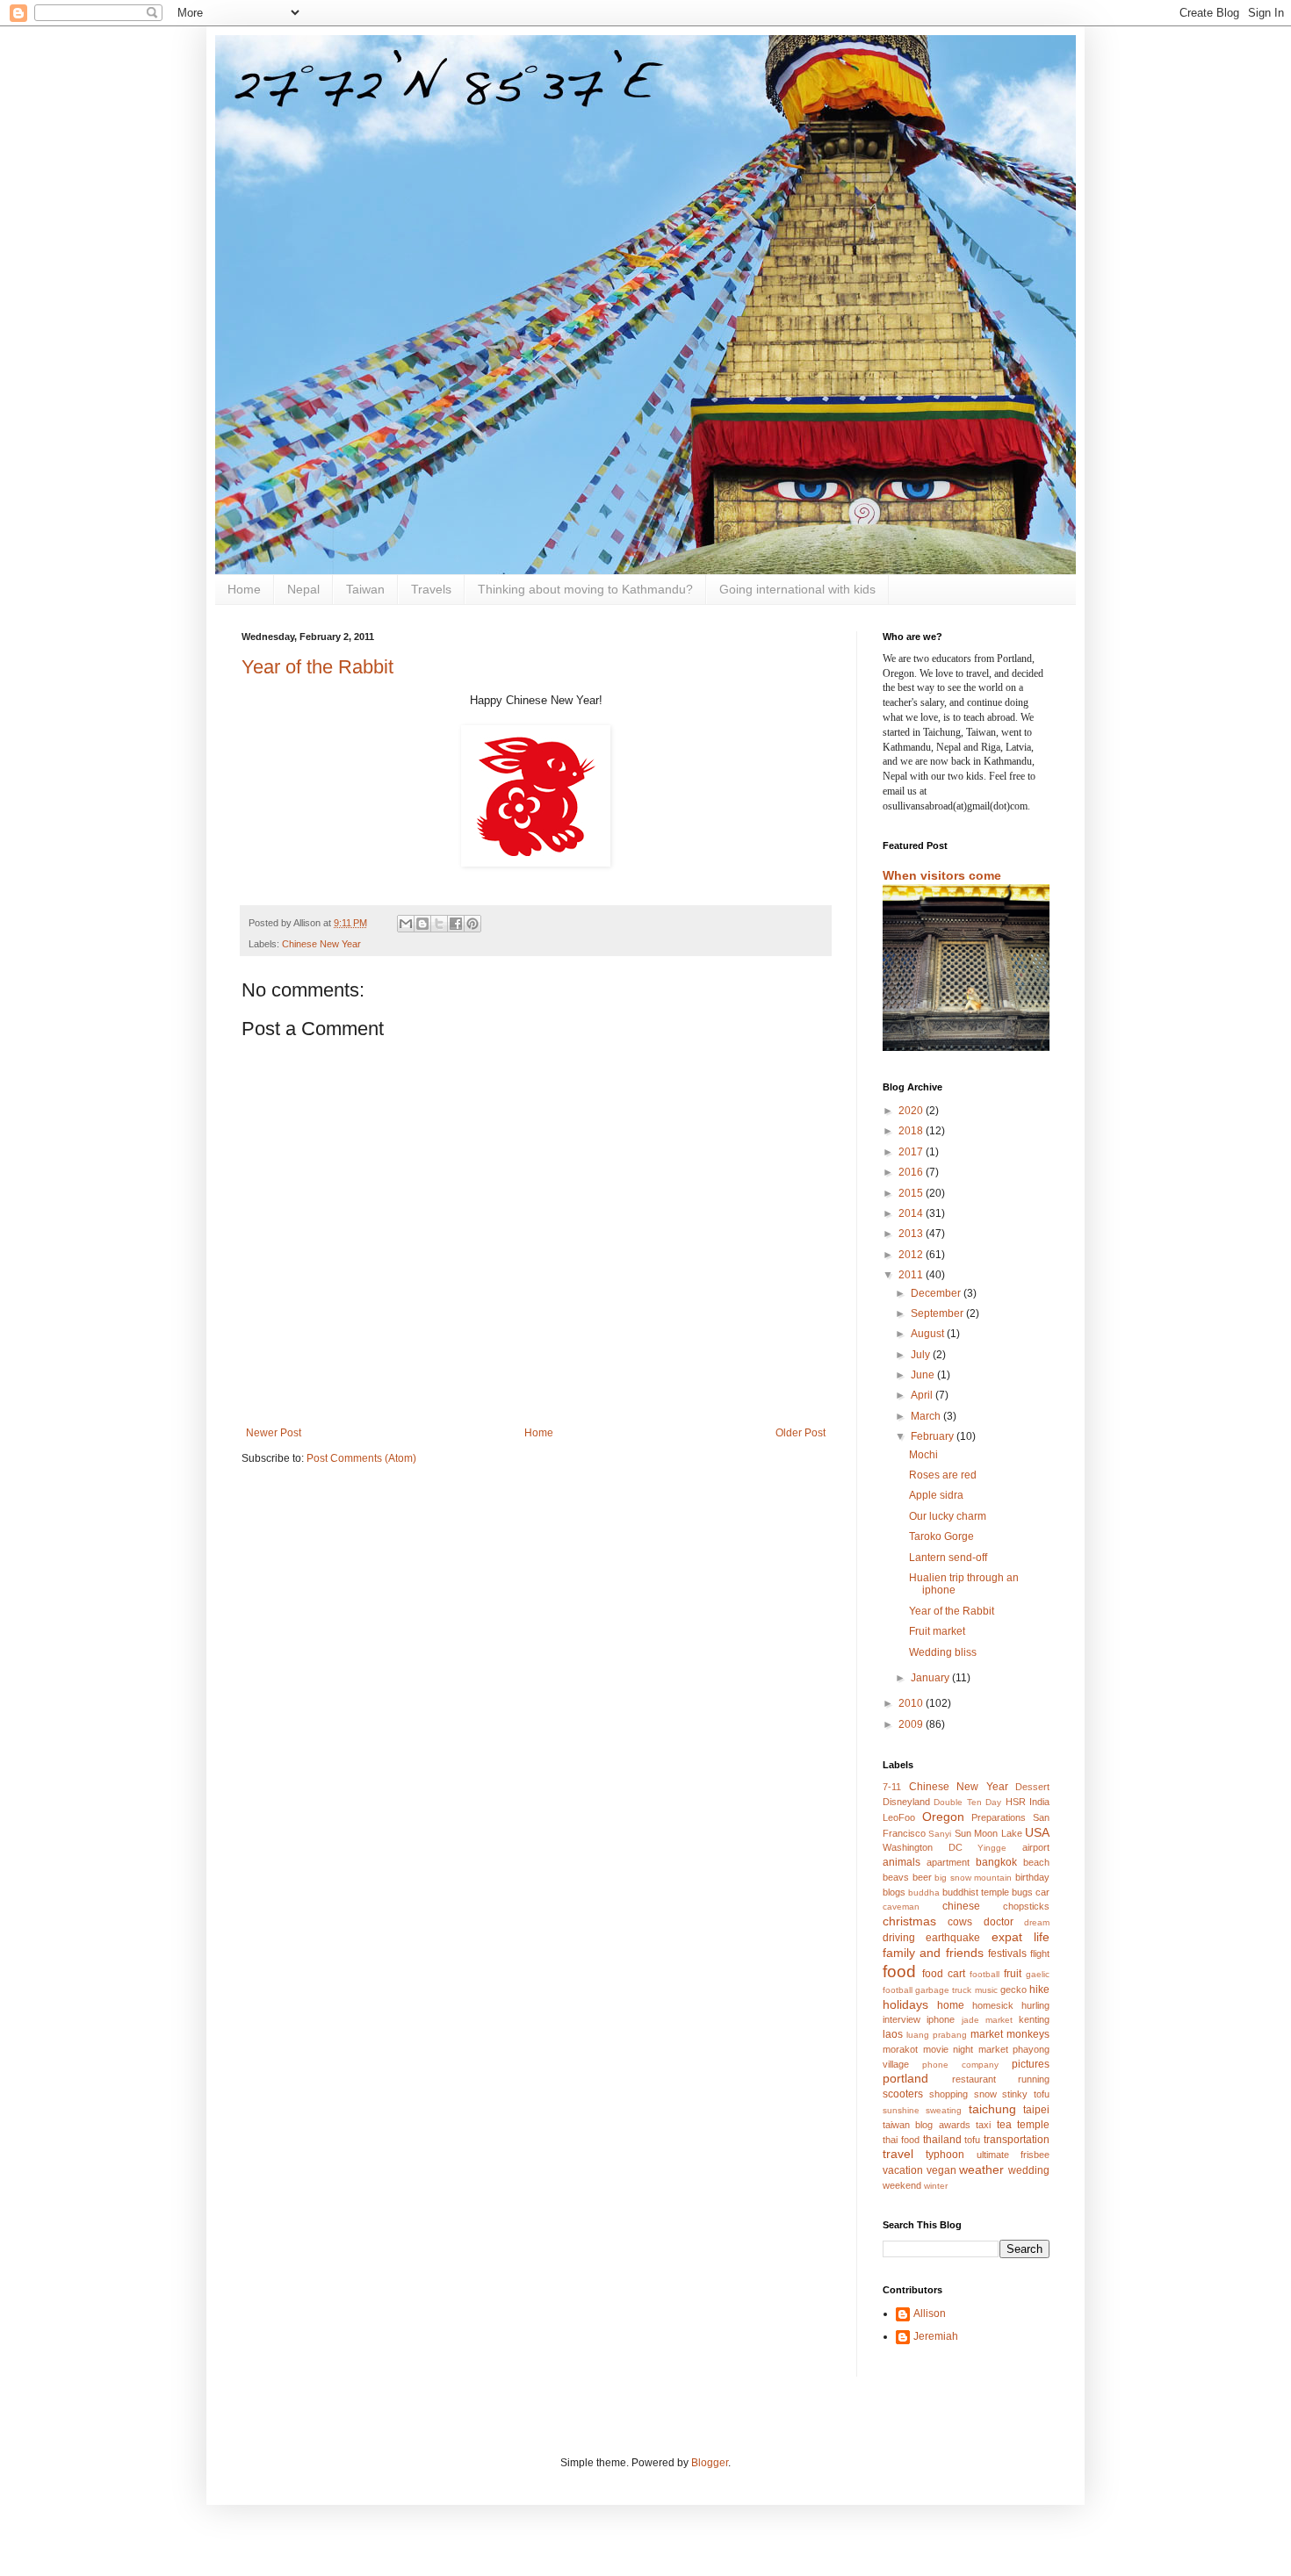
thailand (942, 2140)
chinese (961, 1906)
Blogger (710, 2463)
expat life (1021, 1937)
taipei (1036, 2110)
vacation (903, 2170)
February (934, 1436)
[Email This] (406, 924)
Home (244, 589)
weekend (902, 2185)
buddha (924, 1892)
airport (1036, 1847)
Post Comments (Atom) (361, 1458)
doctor (999, 1922)
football (984, 1974)
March (927, 1416)
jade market (987, 2020)
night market (981, 2049)
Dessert (1032, 1787)
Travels (431, 589)
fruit (1013, 1974)
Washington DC (923, 1847)
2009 (912, 1724)
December (937, 1293)
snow (985, 2094)
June (924, 1375)
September (938, 1313)
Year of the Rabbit (317, 667)
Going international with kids (797, 589)
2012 (912, 1255)
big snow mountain (973, 1878)
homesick (993, 2005)
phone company (960, 2065)
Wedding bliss (943, 1652)
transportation (1017, 2140)
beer (922, 1877)
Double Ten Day (967, 1802)
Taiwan (365, 589)
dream (1037, 1922)
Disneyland (906, 1802)
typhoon (945, 2155)
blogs (894, 1892)
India (1039, 1802)
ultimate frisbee (1013, 2155)
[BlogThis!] (422, 924)
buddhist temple (976, 1892)
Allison (930, 2313)
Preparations (999, 1817)
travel (898, 2154)
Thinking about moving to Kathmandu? (585, 589)
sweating (944, 2110)
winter (936, 2186)
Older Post (801, 1433)
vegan (941, 2170)
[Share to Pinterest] (472, 924)
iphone (941, 2019)
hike (1039, 1990)
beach (1036, 1862)
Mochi (923, 1455)
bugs (1022, 1892)
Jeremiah (936, 2336)
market (987, 2034)
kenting (1034, 2019)
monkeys (1028, 2034)
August (929, 1334)
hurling (1035, 2005)
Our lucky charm (948, 1516)
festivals (1007, 1954)
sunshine (901, 2110)
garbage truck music (956, 1990)
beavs (896, 1877)
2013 (912, 1234)
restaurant (974, 2079)
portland (905, 2078)
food (899, 1972)
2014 (912, 1213)
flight (1040, 1954)
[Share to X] (439, 924)
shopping (948, 2094)
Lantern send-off (948, 1558)
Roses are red (943, 1475)
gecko (1013, 1990)
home (951, 2005)
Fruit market (937, 1631)
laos (893, 2034)
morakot (900, 2049)
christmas (909, 1921)
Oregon (943, 1817)
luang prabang (937, 2035)
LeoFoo (899, 1817)
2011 (912, 1275)
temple (1033, 2125)
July (922, 1355)
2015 (912, 1193)
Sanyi (940, 1834)
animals (902, 1862)
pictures (1031, 2064)
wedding (1029, 2170)
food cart (944, 1974)
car (1042, 1892)
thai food (901, 2140)
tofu (972, 2140)
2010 (912, 1703)
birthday (1032, 1877)
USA (1037, 1832)
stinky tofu (1026, 2094)
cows (960, 1922)
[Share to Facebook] (456, 924)
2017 (912, 1152)
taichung (992, 2109)
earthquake (953, 1938)
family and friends (933, 1953)
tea (1004, 2125)
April (923, 1395)
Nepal (303, 589)
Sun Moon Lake (988, 1833)
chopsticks (1026, 1906)
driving (899, 1938)
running (1034, 2079)
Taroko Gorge (941, 1536)
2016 (912, 1172)
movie (936, 2049)
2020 (912, 1111)
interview (902, 2019)
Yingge (992, 1848)
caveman (901, 1907)
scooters (903, 2094)
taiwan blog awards (927, 2125)
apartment (948, 1862)
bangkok (996, 1862)
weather (981, 2169)
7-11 (892, 1787)
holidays (905, 2004)
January (931, 1678)
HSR (1016, 1802)
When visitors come (942, 875)
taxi (983, 2125)
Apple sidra (936, 1495)
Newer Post (274, 1433)
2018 (912, 1131)
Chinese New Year (321, 944)
